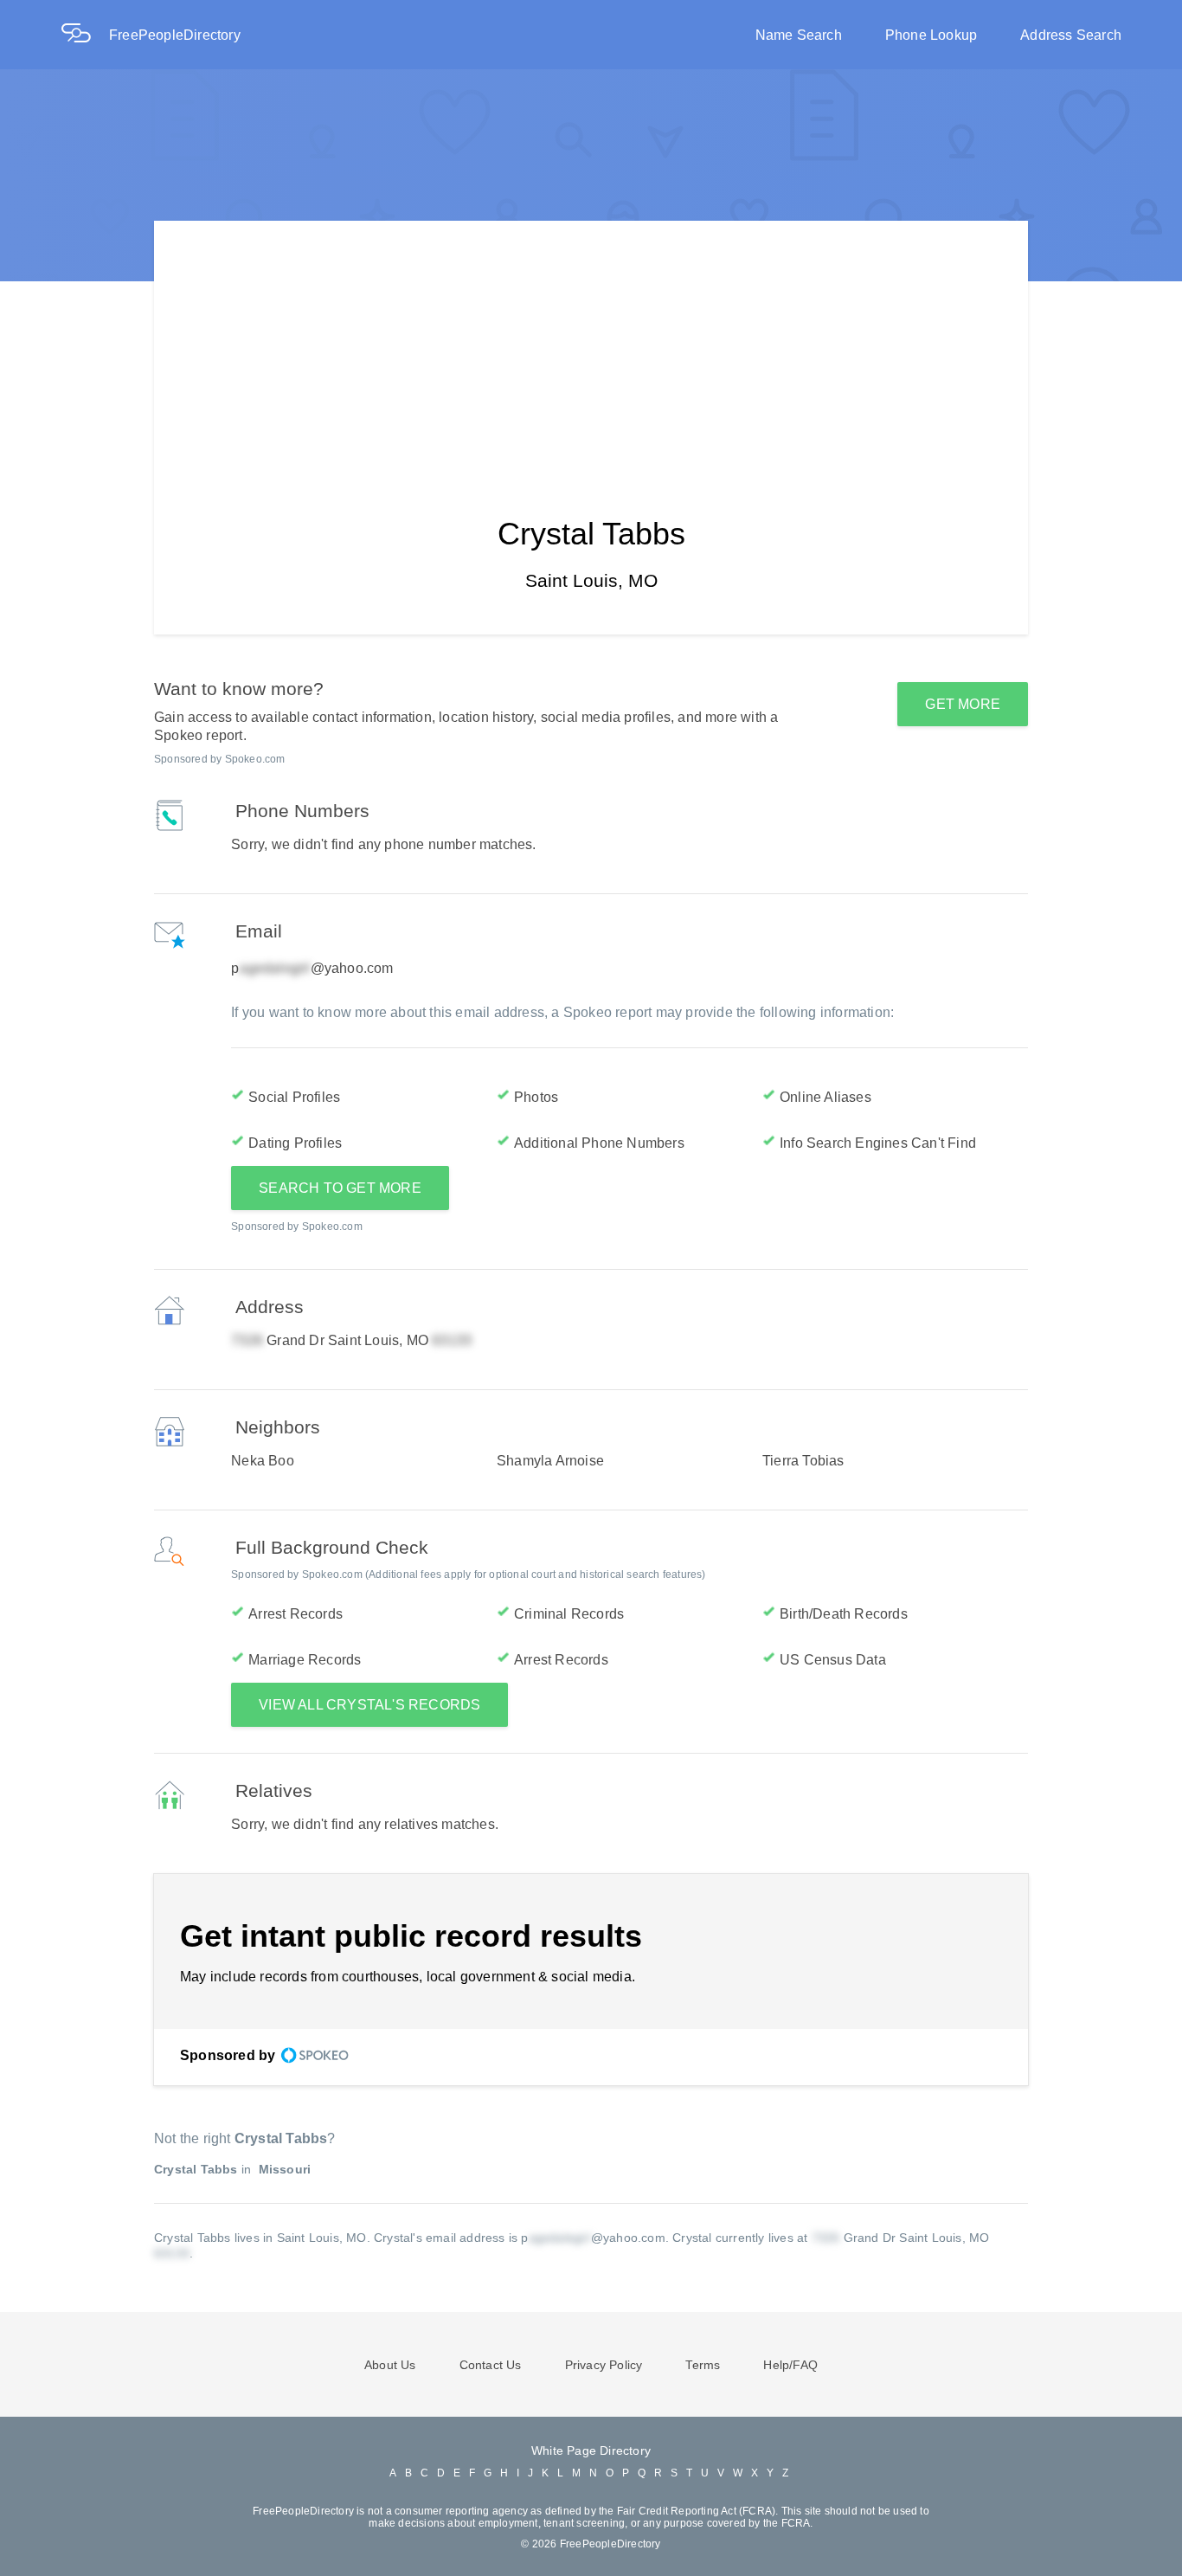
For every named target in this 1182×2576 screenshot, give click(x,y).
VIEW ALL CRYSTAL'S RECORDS (369, 1705)
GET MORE (963, 704)
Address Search (1071, 35)
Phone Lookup (931, 35)
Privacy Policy (604, 2365)
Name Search (799, 35)
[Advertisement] (591, 342)
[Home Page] (85, 35)
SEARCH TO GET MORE (340, 1188)
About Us (390, 2365)
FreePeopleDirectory (175, 35)
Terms (703, 2365)
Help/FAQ (790, 2365)
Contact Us (491, 2365)
